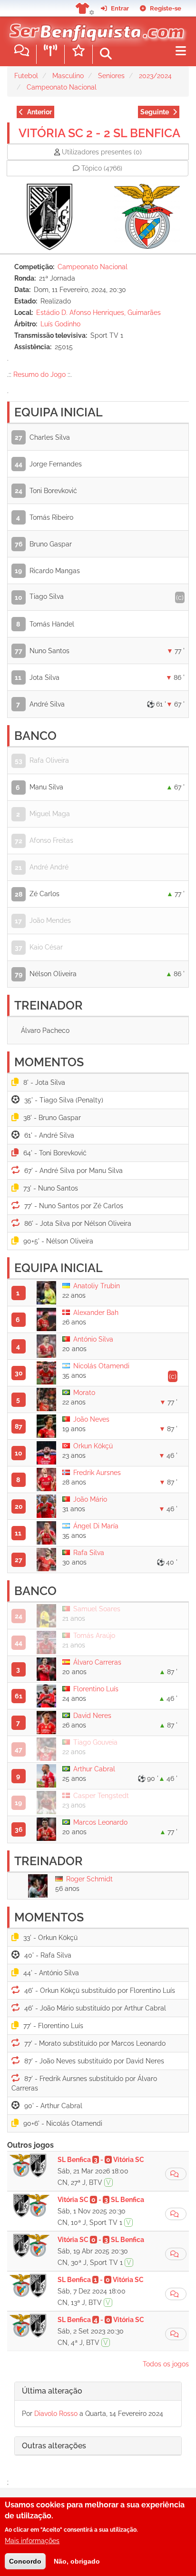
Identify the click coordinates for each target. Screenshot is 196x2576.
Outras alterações (54, 2446)
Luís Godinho (60, 324)
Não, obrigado (77, 2561)
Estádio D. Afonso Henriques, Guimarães (98, 313)
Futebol (26, 76)
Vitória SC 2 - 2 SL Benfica (99, 133)
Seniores (111, 76)
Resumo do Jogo (39, 374)
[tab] (98, 2391)
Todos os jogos (166, 2364)
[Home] (94, 28)
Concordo (25, 2561)
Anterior (39, 112)
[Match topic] (176, 2174)
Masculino (68, 76)
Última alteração (52, 2391)
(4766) (102, 168)
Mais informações (32, 2541)
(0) (102, 152)
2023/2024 (155, 76)
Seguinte (155, 112)
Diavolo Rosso (56, 2414)
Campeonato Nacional (62, 87)
